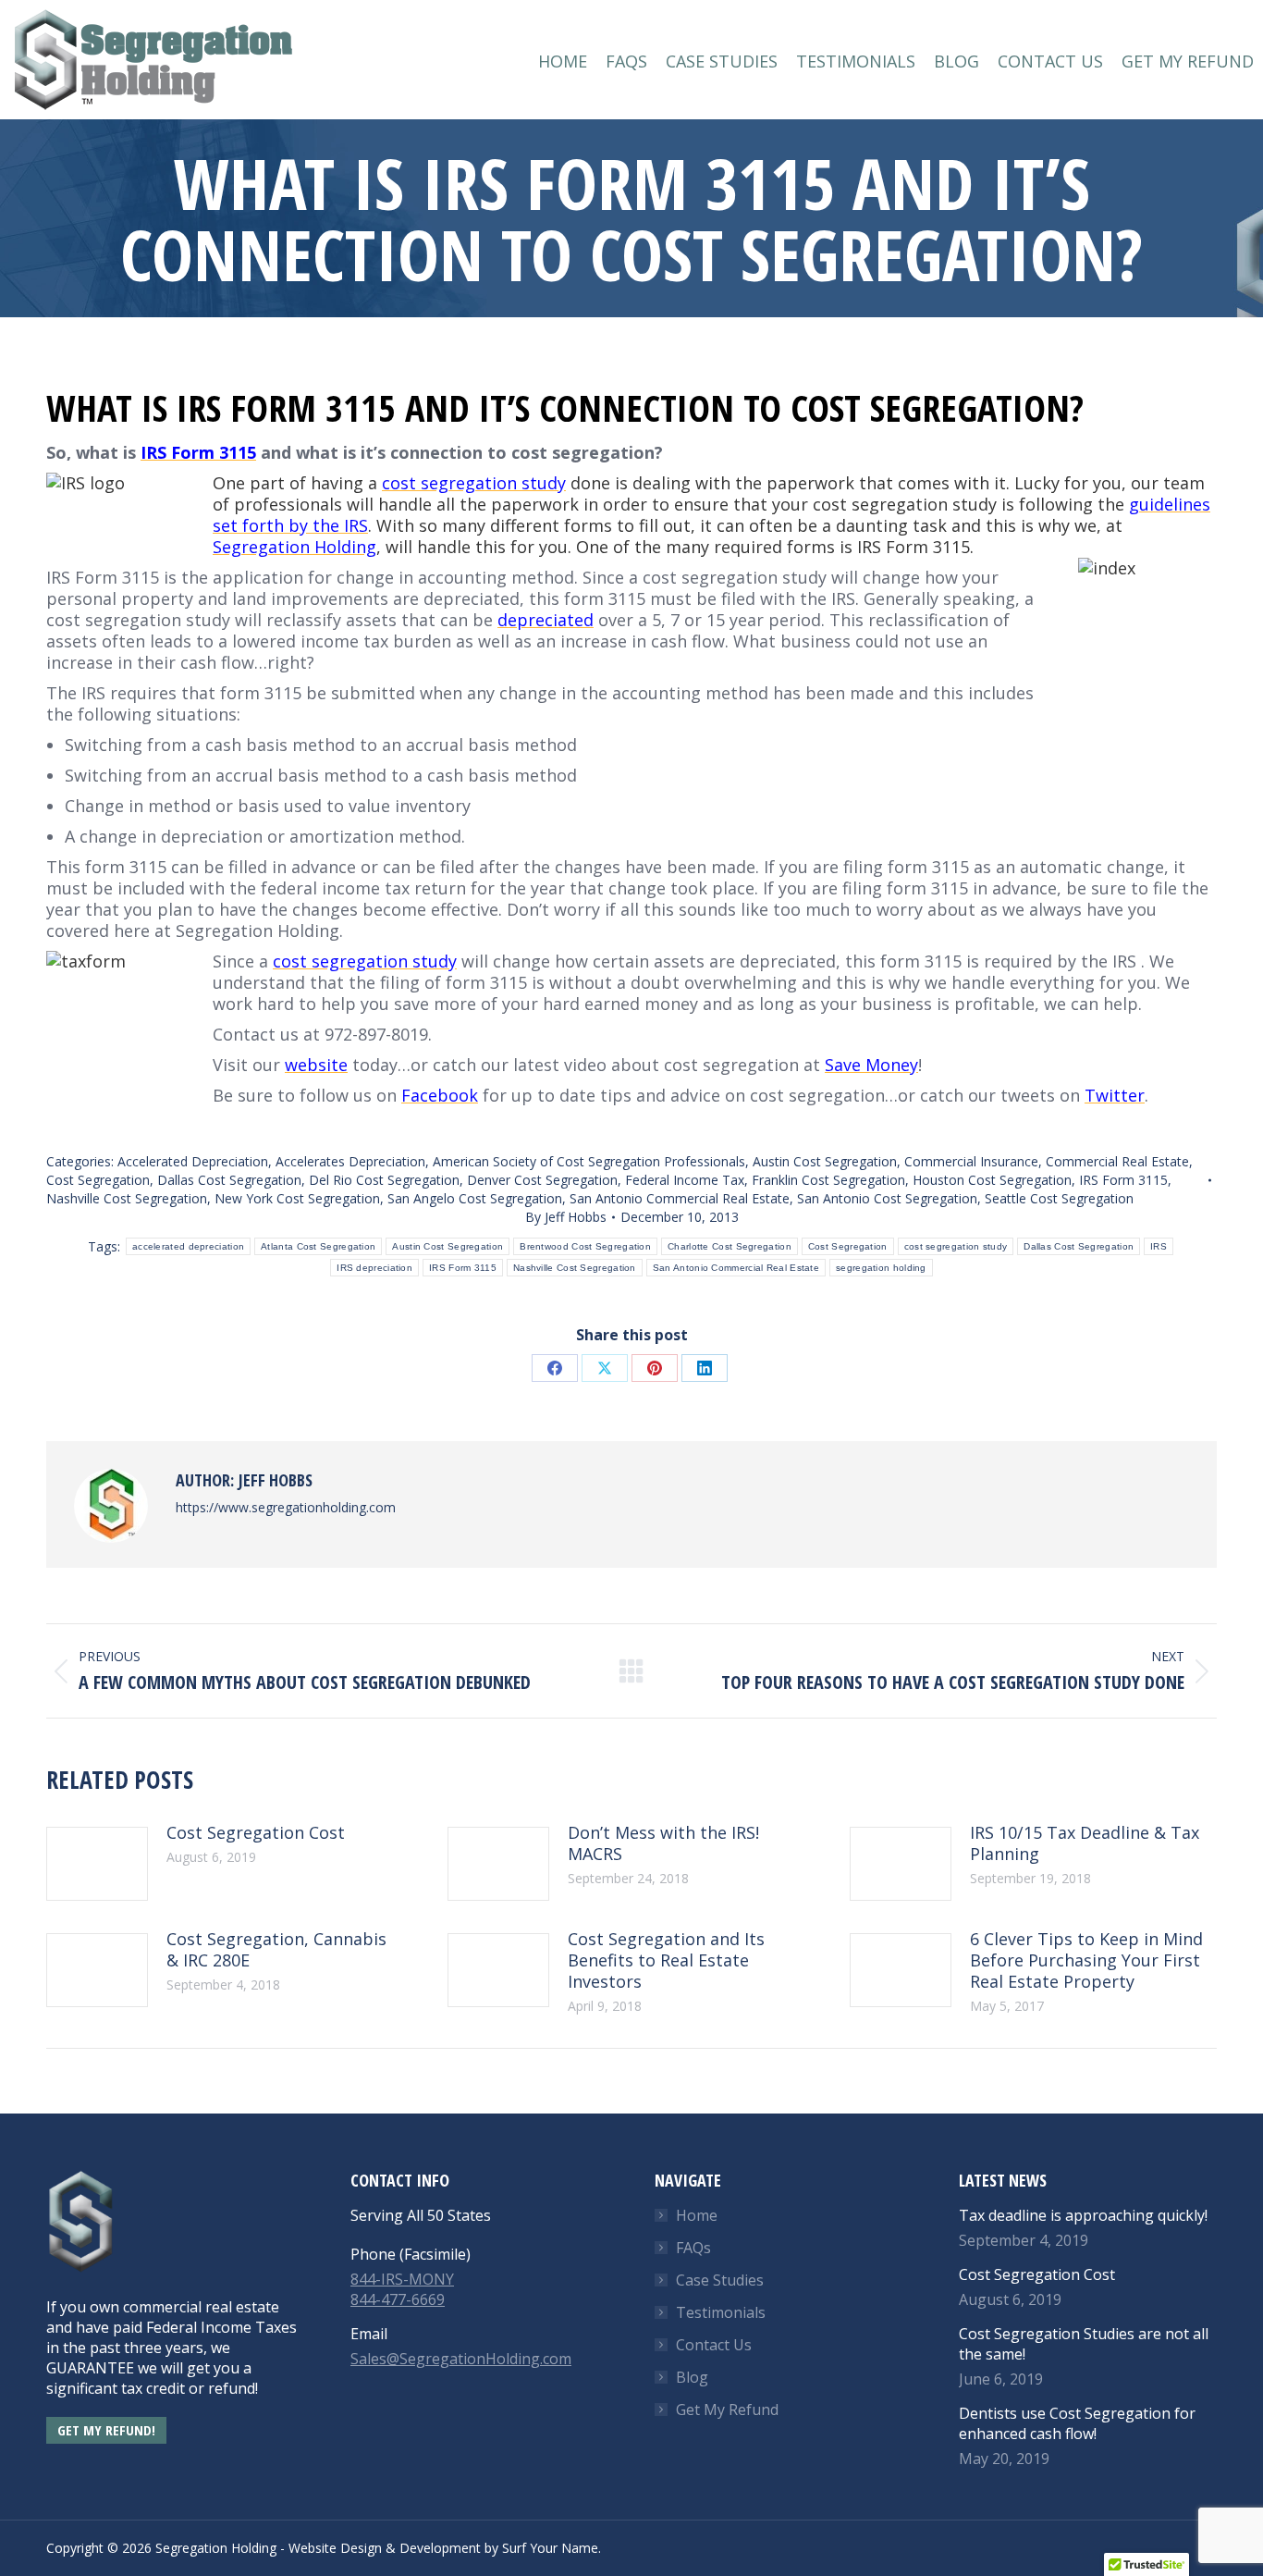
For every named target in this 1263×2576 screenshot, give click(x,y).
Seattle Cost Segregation (1059, 1198)
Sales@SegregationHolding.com (461, 2359)
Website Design (335, 2548)
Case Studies (720, 2280)
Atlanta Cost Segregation (318, 1246)
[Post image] (97, 1864)
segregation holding (881, 1268)
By (566, 1217)
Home (697, 2215)
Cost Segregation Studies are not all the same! (1084, 2344)
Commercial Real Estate (1117, 1161)
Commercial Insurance (971, 1161)
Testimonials (721, 2312)
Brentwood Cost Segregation (585, 1246)
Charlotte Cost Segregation (730, 1246)
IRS (1159, 1246)
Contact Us (714, 2345)
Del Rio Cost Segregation (384, 1180)
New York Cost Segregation (297, 1198)
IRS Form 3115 (1123, 1180)
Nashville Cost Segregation (127, 1198)
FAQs (693, 2248)
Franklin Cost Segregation (828, 1180)
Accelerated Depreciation (193, 1161)
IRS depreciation (374, 1268)
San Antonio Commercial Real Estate (680, 1198)
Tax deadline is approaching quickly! (1083, 2215)
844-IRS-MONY (402, 2279)
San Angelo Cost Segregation (475, 1198)
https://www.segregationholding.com (286, 1507)
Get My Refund (727, 2410)
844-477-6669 (398, 2299)
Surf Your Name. (552, 2548)
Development (440, 2548)
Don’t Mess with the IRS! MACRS (663, 1843)
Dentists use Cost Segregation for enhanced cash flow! (1077, 2423)
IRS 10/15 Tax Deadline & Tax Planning (1085, 1843)
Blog (692, 2377)
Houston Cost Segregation (992, 1180)
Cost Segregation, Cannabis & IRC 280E (276, 1950)
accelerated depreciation (188, 1246)
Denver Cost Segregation (542, 1180)
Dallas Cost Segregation (229, 1180)
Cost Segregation (98, 1180)
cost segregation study (956, 1246)
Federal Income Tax (685, 1180)
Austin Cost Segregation (825, 1161)
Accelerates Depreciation (350, 1161)
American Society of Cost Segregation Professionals (589, 1161)
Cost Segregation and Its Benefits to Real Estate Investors (666, 1960)
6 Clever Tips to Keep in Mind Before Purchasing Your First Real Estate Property (1086, 1960)
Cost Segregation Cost (256, 1833)
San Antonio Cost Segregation (887, 1198)
